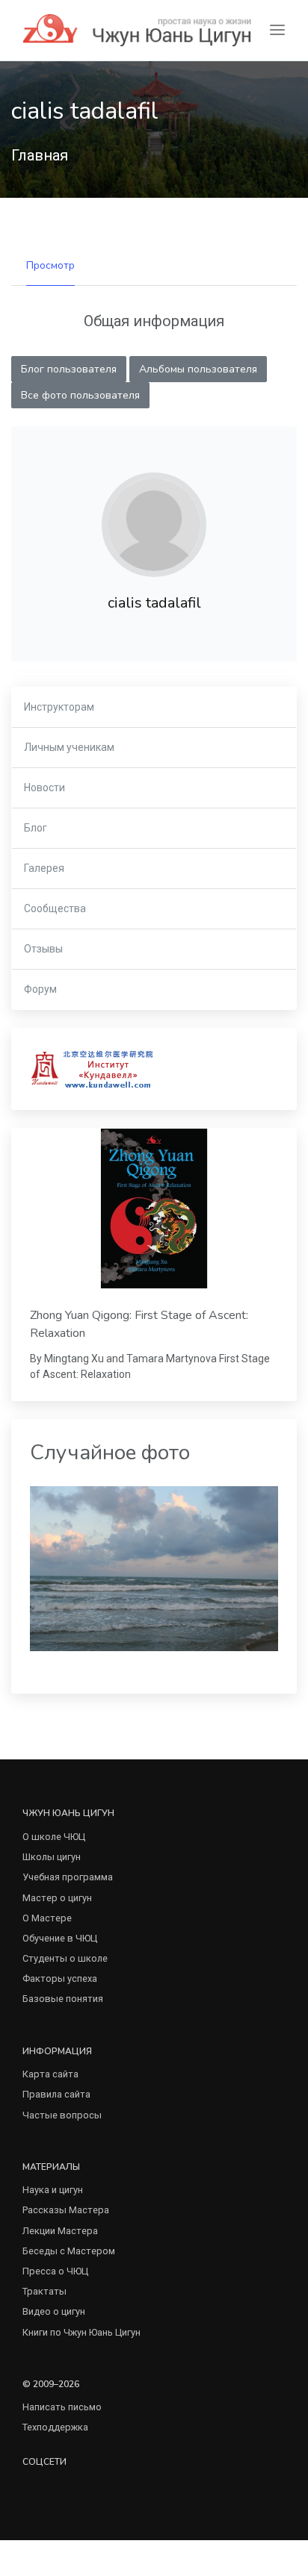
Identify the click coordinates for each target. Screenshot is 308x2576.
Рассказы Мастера (66, 2210)
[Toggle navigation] (277, 30)
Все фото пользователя (80, 395)
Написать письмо (62, 2407)
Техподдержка (55, 2427)
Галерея (44, 868)
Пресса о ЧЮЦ (55, 2271)
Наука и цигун (53, 2190)
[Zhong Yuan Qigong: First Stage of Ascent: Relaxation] (154, 1209)
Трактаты (44, 2291)
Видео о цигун (54, 2311)
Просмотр (50, 265)
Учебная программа (68, 1877)
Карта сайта (50, 2074)
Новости (44, 788)
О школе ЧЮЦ (54, 1837)
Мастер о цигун (57, 1898)
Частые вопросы (62, 2115)
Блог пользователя (69, 369)
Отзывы (43, 949)
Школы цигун (52, 1857)
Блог (36, 828)
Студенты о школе (65, 1958)
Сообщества (55, 908)
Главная (40, 155)
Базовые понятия (63, 1999)
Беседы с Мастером (69, 2251)
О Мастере (47, 1918)
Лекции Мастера (60, 2231)
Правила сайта (56, 2094)
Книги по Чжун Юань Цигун (81, 2332)
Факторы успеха (60, 1978)
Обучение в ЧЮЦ (60, 1938)
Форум (40, 989)
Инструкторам (59, 707)
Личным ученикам (69, 747)
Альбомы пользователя (198, 369)
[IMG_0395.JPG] (154, 1568)
